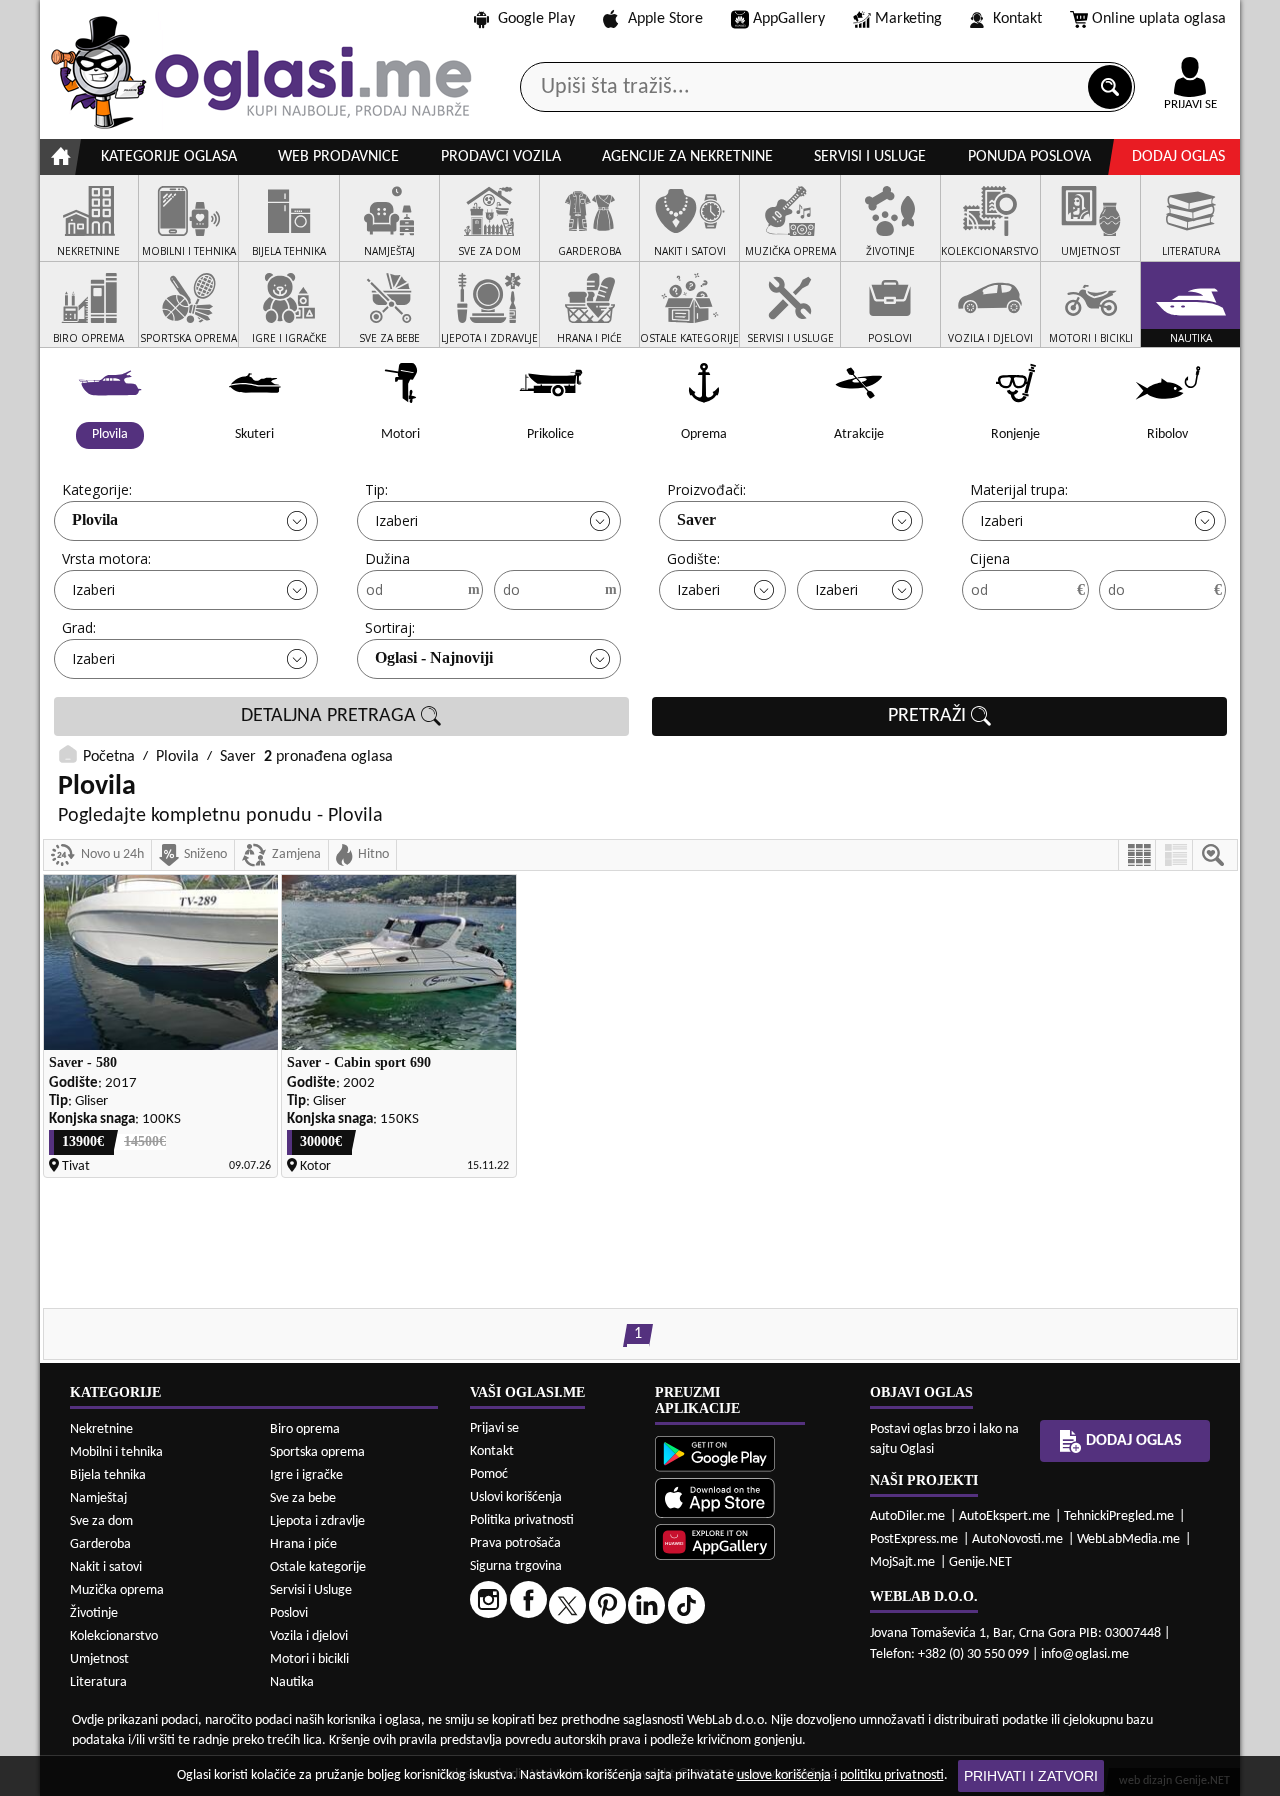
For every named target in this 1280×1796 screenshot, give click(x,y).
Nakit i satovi (106, 1567)
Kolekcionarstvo (114, 1636)
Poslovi (289, 1613)
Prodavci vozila (501, 157)
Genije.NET (980, 1562)
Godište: (693, 558)
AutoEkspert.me (1004, 1516)
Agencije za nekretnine (687, 157)
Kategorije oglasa (169, 157)
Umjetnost (99, 1659)
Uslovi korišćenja (516, 1497)
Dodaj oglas (1178, 157)
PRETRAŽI (929, 716)
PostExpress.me (914, 1539)
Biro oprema (305, 1429)
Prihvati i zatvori (1031, 1776)
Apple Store (665, 19)
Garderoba (100, 1544)
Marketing (908, 19)
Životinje (94, 1613)
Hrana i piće (303, 1544)
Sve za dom (101, 1521)
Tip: (376, 489)
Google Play (536, 19)
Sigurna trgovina (516, 1566)
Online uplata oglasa (1159, 19)
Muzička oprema (117, 1590)
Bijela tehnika (108, 1475)
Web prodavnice (338, 157)
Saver (696, 519)
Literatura (98, 1682)
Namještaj (98, 1498)
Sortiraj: (390, 627)
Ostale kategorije (318, 1567)
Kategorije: (97, 489)
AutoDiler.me (907, 1516)
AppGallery (789, 19)
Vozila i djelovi (309, 1636)
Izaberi (396, 520)
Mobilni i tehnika (116, 1452)
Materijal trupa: (1019, 489)
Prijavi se (494, 1428)
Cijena (990, 558)
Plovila (95, 519)
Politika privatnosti (522, 1520)
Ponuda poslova (1029, 157)
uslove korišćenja (784, 1775)
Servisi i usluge (870, 157)
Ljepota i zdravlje (317, 1521)
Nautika (292, 1682)
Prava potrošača (515, 1543)
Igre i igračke (306, 1475)
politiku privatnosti (892, 1775)
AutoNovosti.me (1017, 1539)
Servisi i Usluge (311, 1590)
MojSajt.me (902, 1562)
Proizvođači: (706, 489)
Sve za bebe (303, 1498)
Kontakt (1017, 19)
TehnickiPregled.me (1119, 1516)
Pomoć (489, 1474)
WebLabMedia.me (1128, 1539)
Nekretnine (101, 1429)
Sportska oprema (317, 1452)
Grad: (79, 627)
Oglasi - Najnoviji (434, 657)
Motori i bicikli (309, 1659)
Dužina (387, 558)
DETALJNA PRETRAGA (331, 716)
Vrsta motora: (106, 558)
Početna (109, 757)
